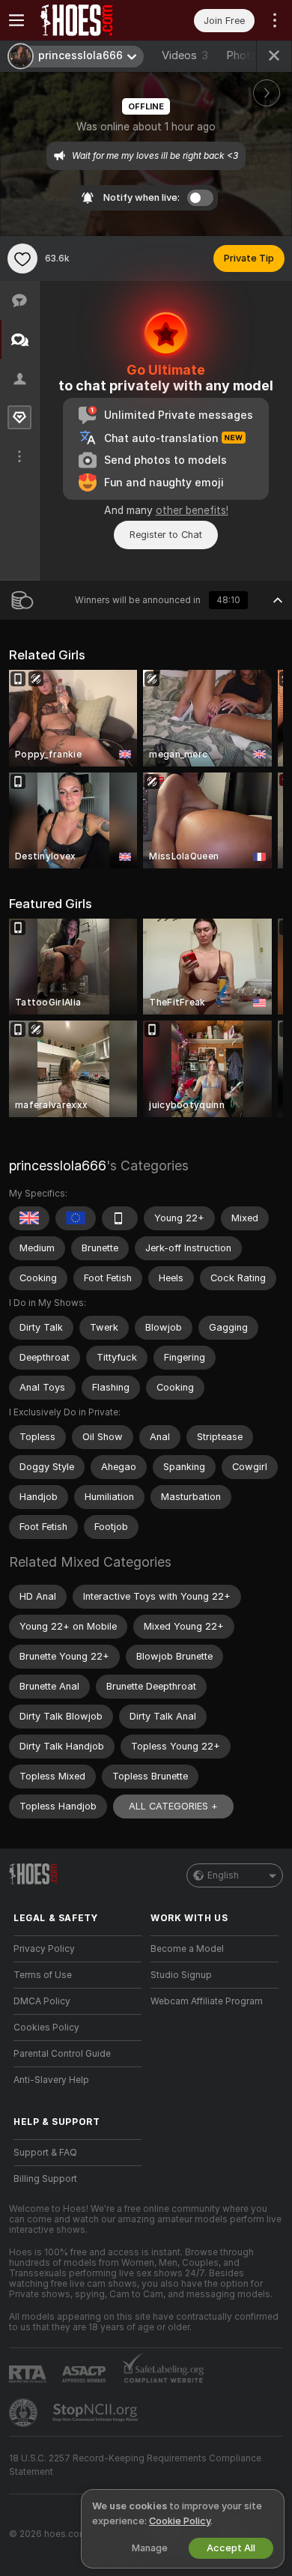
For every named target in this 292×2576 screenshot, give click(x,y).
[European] (76, 1218)
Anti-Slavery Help (51, 2080)
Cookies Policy (46, 2028)
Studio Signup (181, 1975)
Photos (252, 55)
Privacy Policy (44, 1949)
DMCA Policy (42, 2001)
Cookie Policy (180, 2521)
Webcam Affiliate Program (207, 2001)
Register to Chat (166, 535)
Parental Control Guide (62, 2054)
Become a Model (187, 1949)
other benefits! (192, 510)
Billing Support (45, 2179)
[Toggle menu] (16, 20)
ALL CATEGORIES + (173, 1806)
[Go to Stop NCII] (97, 2413)
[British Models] (29, 1218)
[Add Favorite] (22, 258)
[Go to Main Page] (89, 20)
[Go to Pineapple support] (25, 2413)
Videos (185, 55)
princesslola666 (58, 1165)
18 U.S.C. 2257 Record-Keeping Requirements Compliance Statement (135, 2465)
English (223, 1875)
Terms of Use (43, 1975)
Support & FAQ (45, 2153)
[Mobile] (120, 1218)
